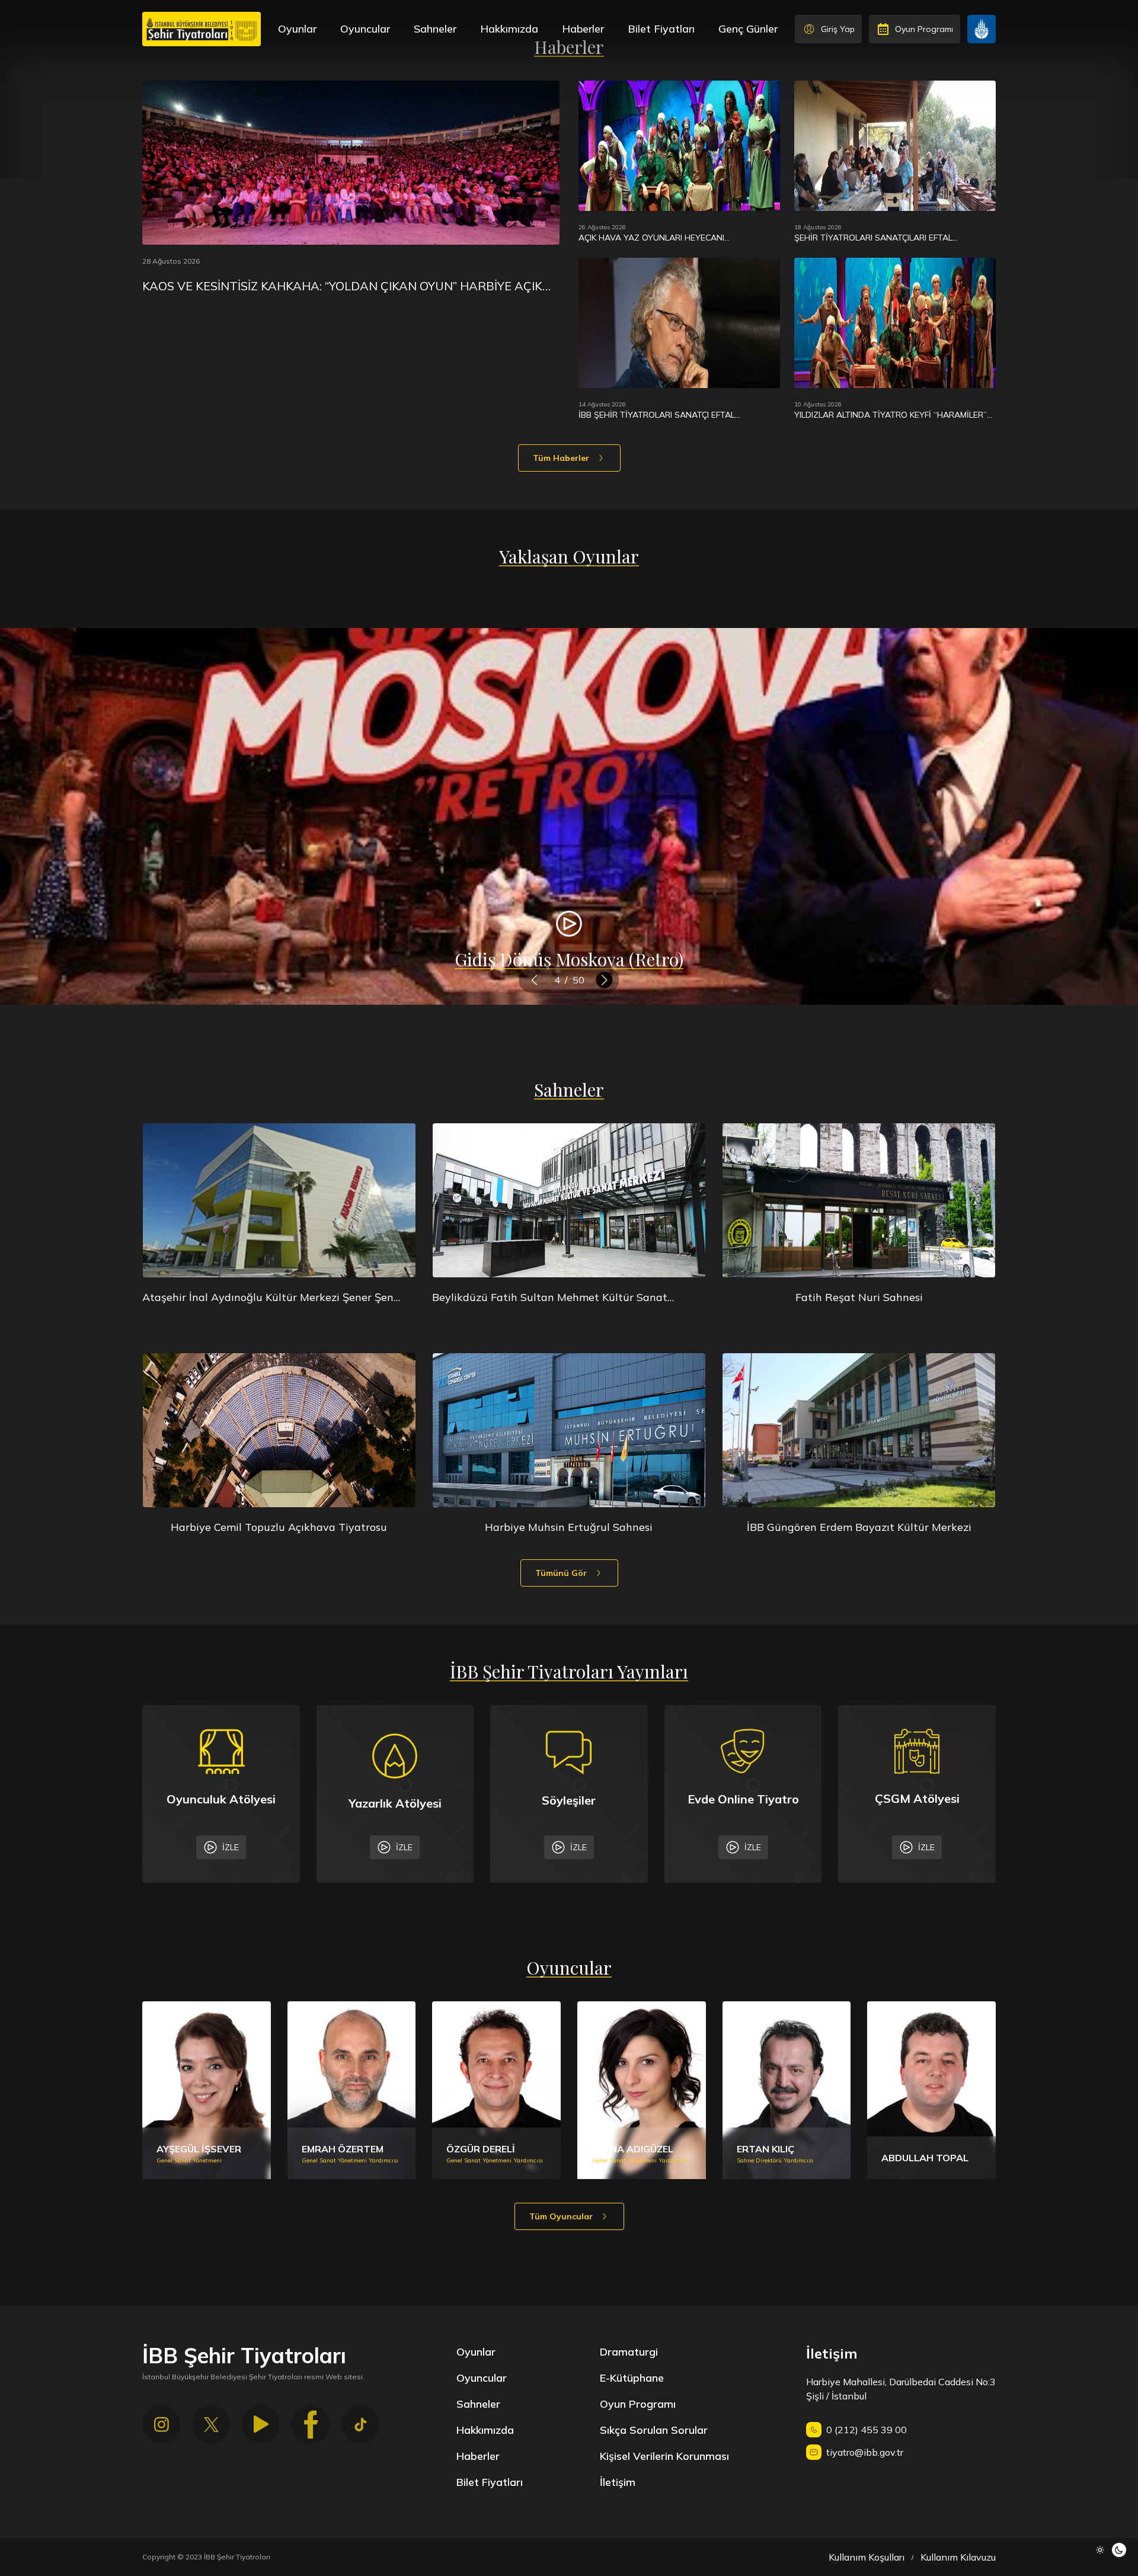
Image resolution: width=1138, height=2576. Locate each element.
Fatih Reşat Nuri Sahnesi (859, 1297)
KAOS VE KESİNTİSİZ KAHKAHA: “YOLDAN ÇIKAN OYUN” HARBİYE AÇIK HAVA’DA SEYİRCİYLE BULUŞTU (342, 286)
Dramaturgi (629, 2352)
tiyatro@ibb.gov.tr (865, 2452)
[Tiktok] (360, 2424)
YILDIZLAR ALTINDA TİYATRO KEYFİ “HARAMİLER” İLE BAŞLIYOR (891, 415)
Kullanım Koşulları (867, 2557)
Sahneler (435, 29)
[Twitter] (211, 2424)
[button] (534, 980)
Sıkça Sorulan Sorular (654, 2430)
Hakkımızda (509, 29)
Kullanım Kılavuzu (958, 2557)
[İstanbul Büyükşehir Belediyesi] (982, 29)
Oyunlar (297, 29)
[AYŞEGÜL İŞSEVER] (207, 2090)
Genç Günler (748, 29)
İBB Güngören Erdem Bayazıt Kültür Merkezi (859, 1527)
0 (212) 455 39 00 (867, 2430)
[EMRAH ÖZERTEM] (352, 2090)
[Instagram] (161, 2424)
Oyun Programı (638, 2404)
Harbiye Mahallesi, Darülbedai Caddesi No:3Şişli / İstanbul (901, 2389)
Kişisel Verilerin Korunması (664, 2456)
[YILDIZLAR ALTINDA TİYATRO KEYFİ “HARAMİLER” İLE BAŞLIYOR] (895, 323)
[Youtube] (261, 2424)
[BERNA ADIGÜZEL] (642, 2090)
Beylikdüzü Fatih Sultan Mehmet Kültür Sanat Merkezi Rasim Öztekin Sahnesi (550, 1298)
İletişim (618, 2482)
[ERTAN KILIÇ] (787, 2090)
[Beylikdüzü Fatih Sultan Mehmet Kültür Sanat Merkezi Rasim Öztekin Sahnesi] (569, 1200)
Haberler (583, 29)
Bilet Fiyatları (661, 29)
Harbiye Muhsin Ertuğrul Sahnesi (569, 1527)
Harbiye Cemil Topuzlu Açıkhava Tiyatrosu (279, 1527)
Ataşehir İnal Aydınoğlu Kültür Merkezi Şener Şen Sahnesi (268, 1298)
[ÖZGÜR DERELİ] (496, 2090)
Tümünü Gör (561, 1573)
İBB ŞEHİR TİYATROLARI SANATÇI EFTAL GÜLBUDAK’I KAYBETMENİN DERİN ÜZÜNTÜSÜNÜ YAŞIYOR (675, 415)
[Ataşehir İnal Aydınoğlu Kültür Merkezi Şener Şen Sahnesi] (279, 1200)
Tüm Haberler (561, 458)
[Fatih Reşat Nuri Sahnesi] (859, 1200)
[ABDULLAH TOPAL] (931, 2090)
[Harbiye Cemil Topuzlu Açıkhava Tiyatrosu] (279, 1430)
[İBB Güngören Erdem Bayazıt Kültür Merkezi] (859, 1430)
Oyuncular (365, 29)
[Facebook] (311, 2424)
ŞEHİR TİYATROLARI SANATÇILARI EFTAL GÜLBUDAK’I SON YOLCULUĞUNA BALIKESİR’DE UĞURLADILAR (886, 238)
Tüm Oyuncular (561, 2216)
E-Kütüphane (632, 2378)
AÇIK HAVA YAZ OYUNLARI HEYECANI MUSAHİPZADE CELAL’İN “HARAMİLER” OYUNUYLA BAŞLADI (677, 238)
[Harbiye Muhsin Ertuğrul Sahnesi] (569, 1430)
